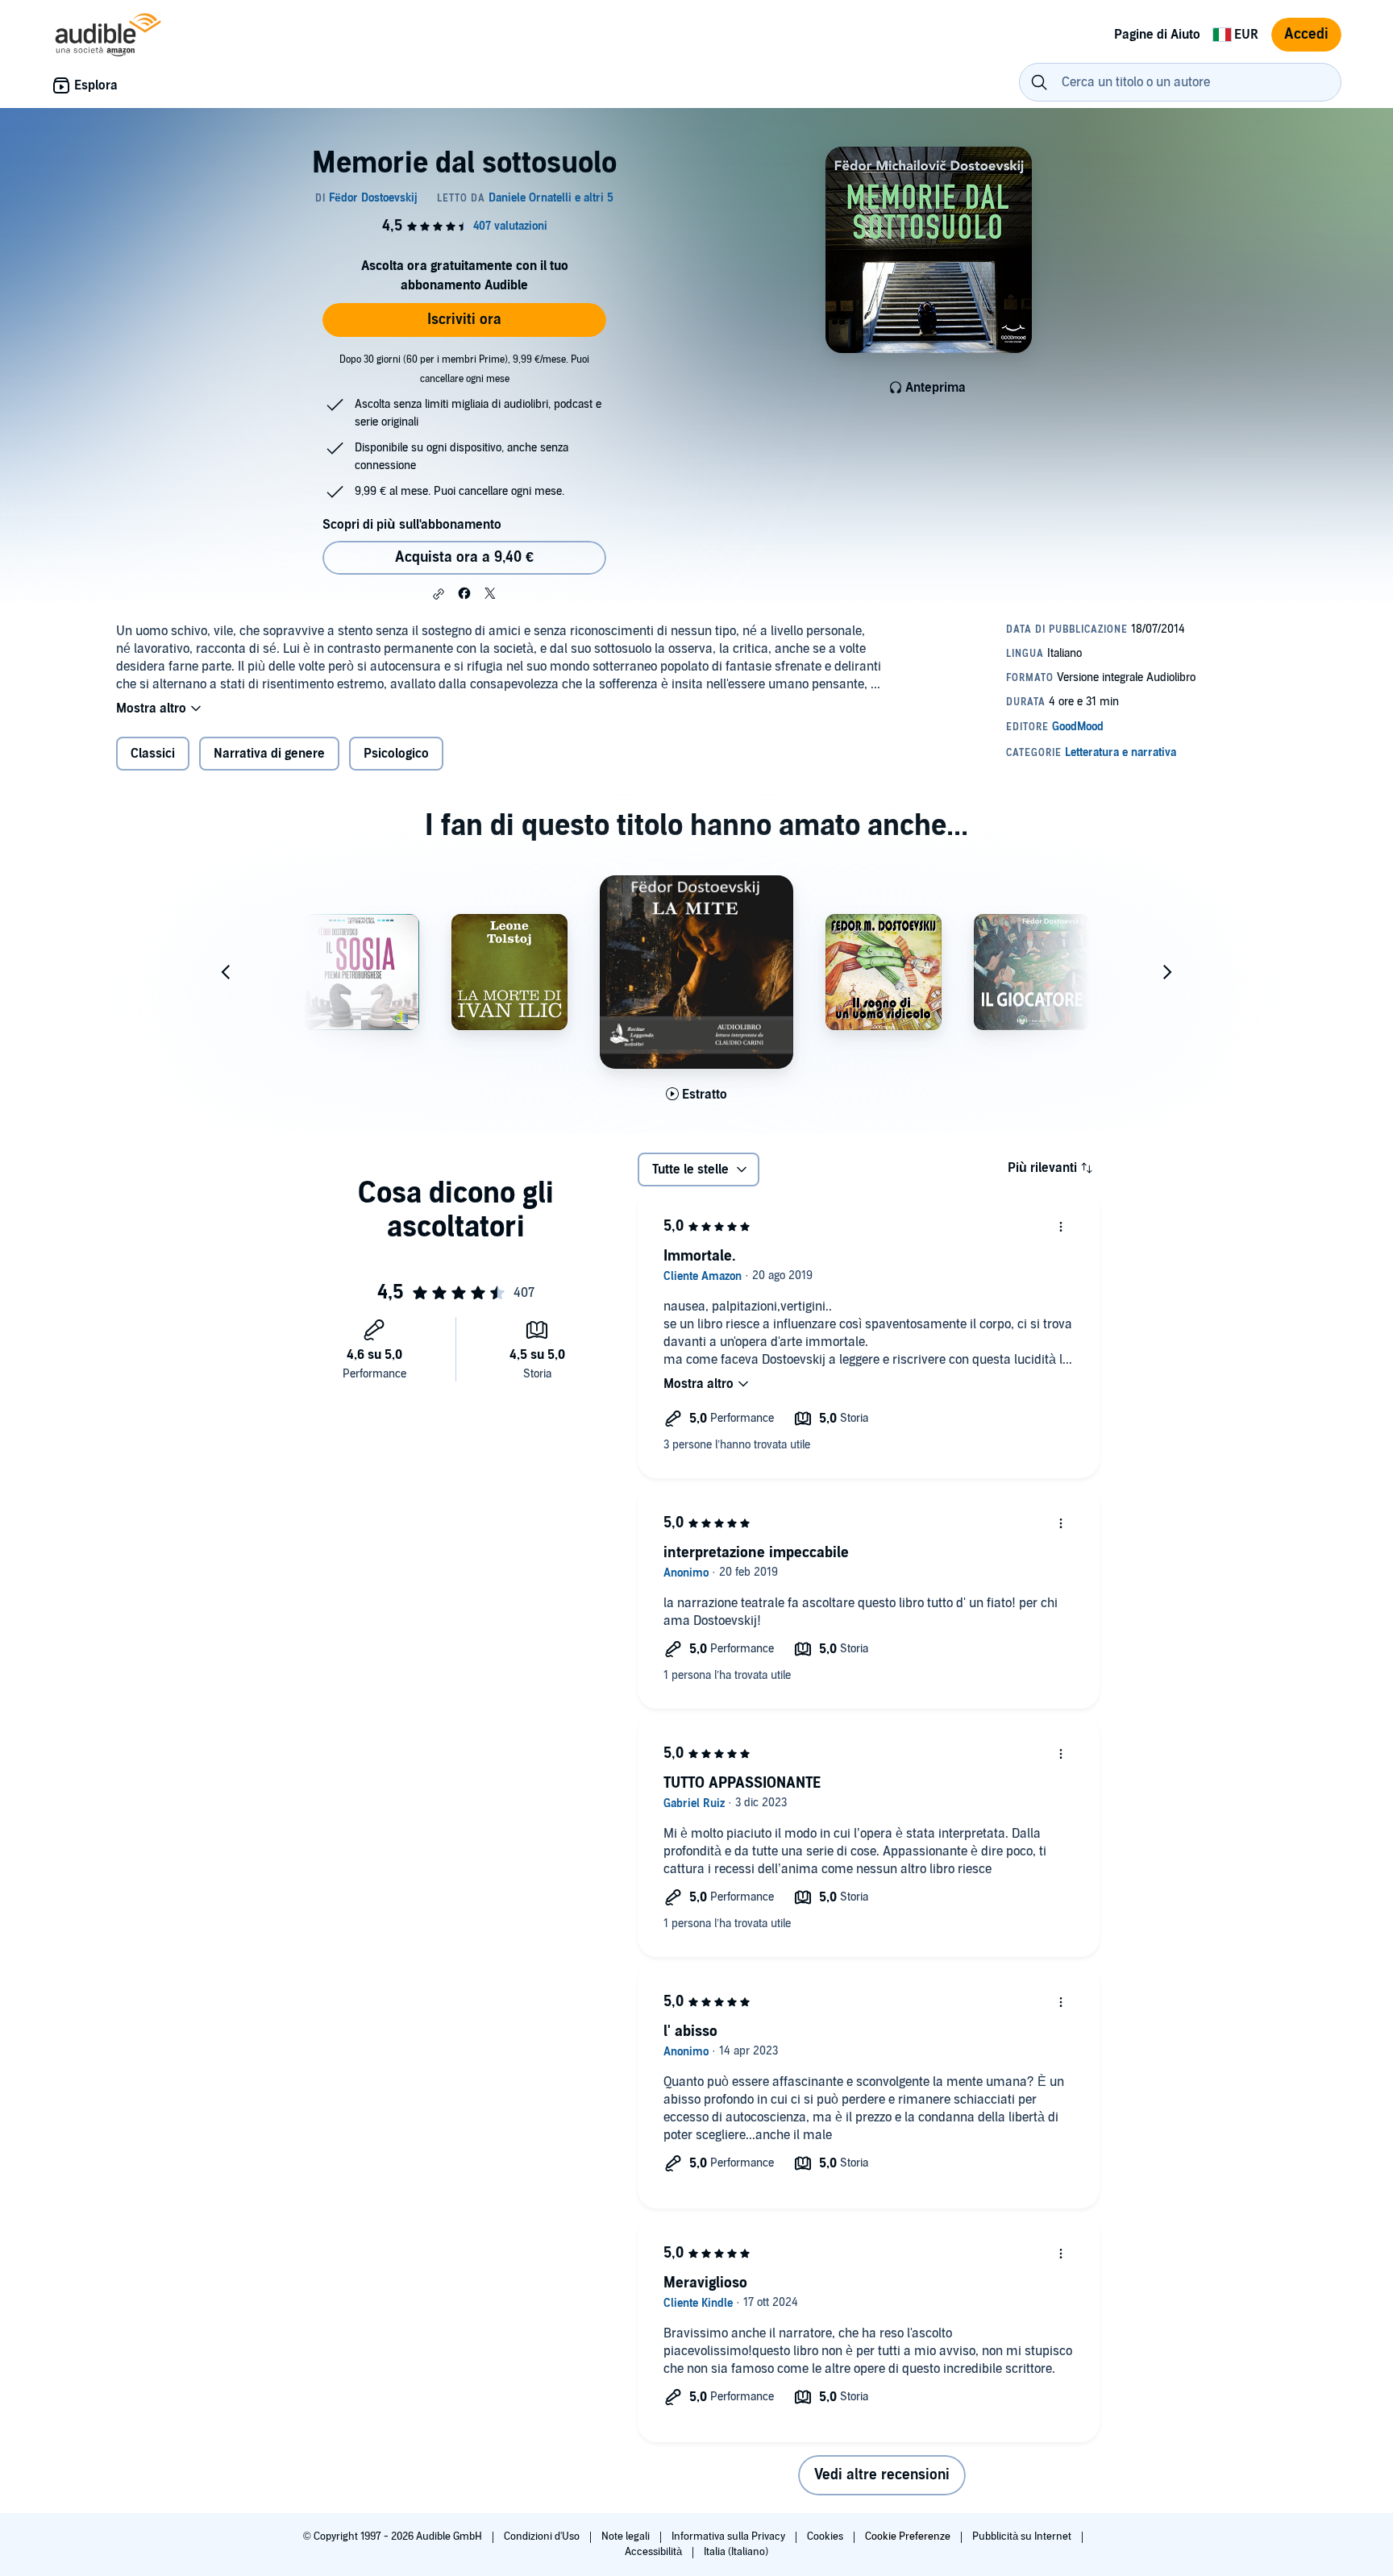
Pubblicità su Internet (1023, 2537)
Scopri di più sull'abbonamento (412, 525)
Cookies (826, 2537)
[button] (439, 594)
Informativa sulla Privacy (730, 2537)
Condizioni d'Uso (543, 2537)
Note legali (627, 2537)
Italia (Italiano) (736, 2552)
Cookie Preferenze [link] (908, 2537)
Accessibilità (655, 2552)
